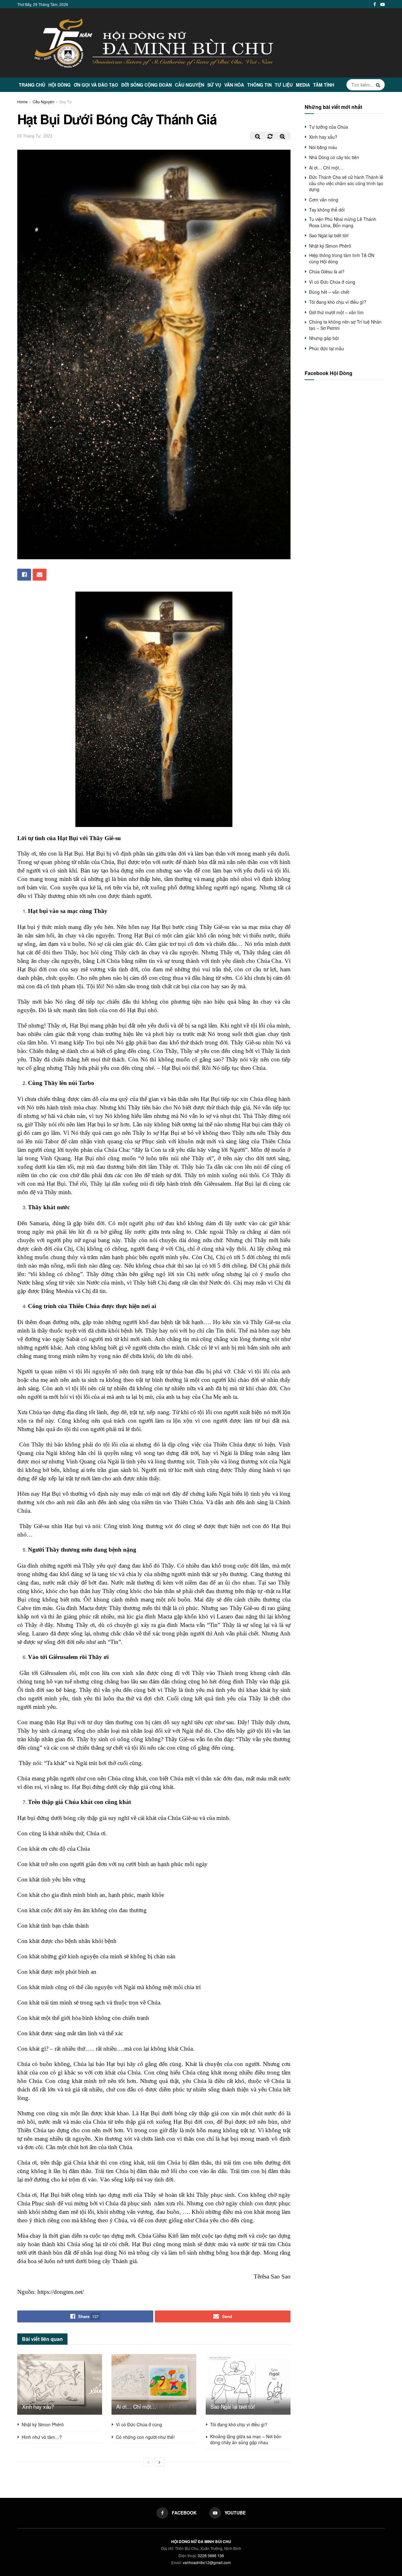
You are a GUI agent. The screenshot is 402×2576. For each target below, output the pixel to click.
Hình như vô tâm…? (42, 2437)
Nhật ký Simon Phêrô (43, 2424)
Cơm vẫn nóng (324, 200)
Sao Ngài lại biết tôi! (233, 2406)
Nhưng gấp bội (324, 338)
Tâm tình (324, 85)
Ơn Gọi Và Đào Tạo (96, 85)
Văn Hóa (234, 85)
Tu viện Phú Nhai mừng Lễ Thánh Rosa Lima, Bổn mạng (343, 222)
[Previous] (148, 2462)
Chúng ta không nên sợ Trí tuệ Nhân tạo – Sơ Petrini (345, 325)
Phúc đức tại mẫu (326, 348)
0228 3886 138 (211, 2555)
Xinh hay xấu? (38, 2406)
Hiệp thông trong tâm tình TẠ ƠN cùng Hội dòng (342, 258)
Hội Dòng (60, 85)
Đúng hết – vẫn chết (329, 292)
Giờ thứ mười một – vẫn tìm (336, 312)
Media (303, 85)
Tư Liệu (284, 85)
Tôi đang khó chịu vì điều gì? (239, 2424)
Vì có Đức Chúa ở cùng (139, 2424)
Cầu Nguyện (190, 85)
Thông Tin (259, 85)
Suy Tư (65, 102)
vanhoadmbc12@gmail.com (207, 2562)
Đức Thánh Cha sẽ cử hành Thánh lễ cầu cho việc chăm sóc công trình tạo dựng (346, 183)
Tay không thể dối (327, 210)
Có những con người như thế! (145, 2437)
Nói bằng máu (323, 147)
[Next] (160, 2462)
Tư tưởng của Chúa (329, 127)
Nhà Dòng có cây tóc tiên (334, 157)
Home (22, 102)
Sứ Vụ (214, 85)
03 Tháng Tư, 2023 (35, 136)
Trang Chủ (32, 85)
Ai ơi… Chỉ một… (136, 2406)
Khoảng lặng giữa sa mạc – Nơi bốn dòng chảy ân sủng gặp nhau (246, 2439)
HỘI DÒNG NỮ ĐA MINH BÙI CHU (201, 2541)
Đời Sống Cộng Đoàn (147, 85)
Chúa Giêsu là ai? (327, 271)
